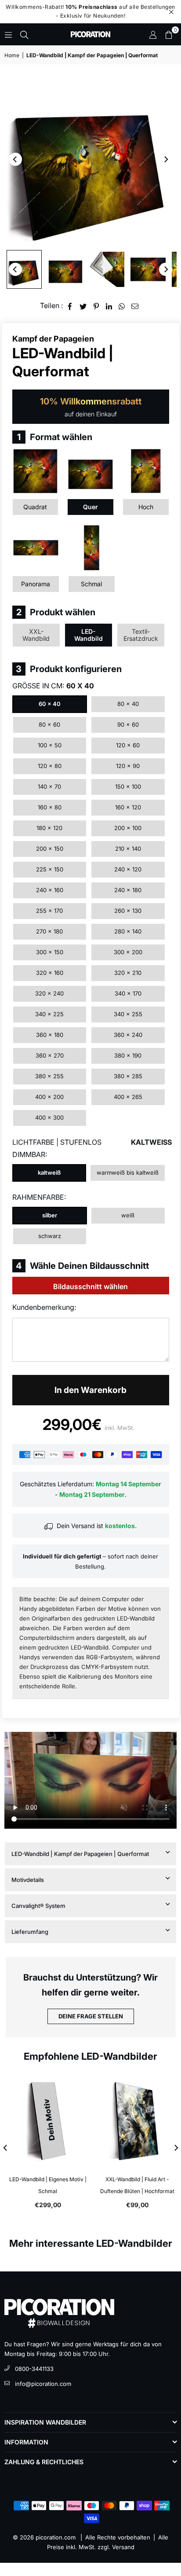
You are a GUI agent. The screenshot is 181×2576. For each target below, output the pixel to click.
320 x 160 (50, 973)
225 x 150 (50, 869)
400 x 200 (49, 1097)
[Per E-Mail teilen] (135, 306)
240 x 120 (128, 869)
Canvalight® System (38, 1906)
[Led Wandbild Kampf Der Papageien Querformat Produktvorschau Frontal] (65, 269)
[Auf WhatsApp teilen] (122, 306)
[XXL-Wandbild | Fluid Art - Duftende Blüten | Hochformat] (136, 2121)
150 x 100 (128, 786)
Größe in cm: (53, 686)
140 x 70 (49, 786)
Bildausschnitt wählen (90, 1286)
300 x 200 (128, 952)
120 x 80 (50, 766)
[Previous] (15, 159)
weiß (128, 1215)
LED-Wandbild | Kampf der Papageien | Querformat (80, 1854)
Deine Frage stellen (91, 2016)
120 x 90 (128, 766)
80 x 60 (49, 724)
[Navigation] (8, 34)
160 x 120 (128, 807)
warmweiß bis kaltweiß (128, 1172)
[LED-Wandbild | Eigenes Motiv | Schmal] (46, 2121)
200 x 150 (50, 849)
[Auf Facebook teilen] (70, 306)
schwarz (50, 1236)
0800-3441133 (34, 2369)
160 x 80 (50, 807)
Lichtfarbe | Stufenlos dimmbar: (91, 1148)
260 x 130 (128, 911)
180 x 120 (49, 828)
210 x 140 (128, 849)
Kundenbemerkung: (44, 1307)
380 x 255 (49, 1076)
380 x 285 (128, 1076)
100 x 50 (50, 745)
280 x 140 (128, 931)
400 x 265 (128, 1097)
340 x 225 (49, 1014)
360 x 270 (50, 1055)
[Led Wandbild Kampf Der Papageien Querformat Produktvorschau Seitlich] (24, 269)
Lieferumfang (30, 1932)
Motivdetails (28, 1880)
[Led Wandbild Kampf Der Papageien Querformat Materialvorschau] (107, 269)
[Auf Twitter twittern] (83, 306)
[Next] (166, 159)
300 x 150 (50, 952)
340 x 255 (128, 1014)
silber (50, 1215)
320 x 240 (49, 993)
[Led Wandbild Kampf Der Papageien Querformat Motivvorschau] (148, 269)
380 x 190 (128, 1055)
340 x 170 (128, 993)
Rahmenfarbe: (39, 1197)
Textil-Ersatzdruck (141, 635)
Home (12, 55)
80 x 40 (128, 704)
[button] (169, 34)
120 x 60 (128, 745)
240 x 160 (50, 890)
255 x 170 (49, 911)
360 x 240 (128, 1035)
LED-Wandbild (89, 635)
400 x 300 (49, 1117)
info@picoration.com (43, 2384)
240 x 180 (128, 890)
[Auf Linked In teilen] (109, 306)
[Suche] (24, 34)
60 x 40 (50, 704)
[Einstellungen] (153, 34)
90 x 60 (128, 724)
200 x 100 (128, 828)
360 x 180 (50, 1035)
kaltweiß (49, 1172)
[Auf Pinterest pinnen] (96, 306)
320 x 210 (128, 973)
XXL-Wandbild (36, 635)
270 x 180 (49, 931)
